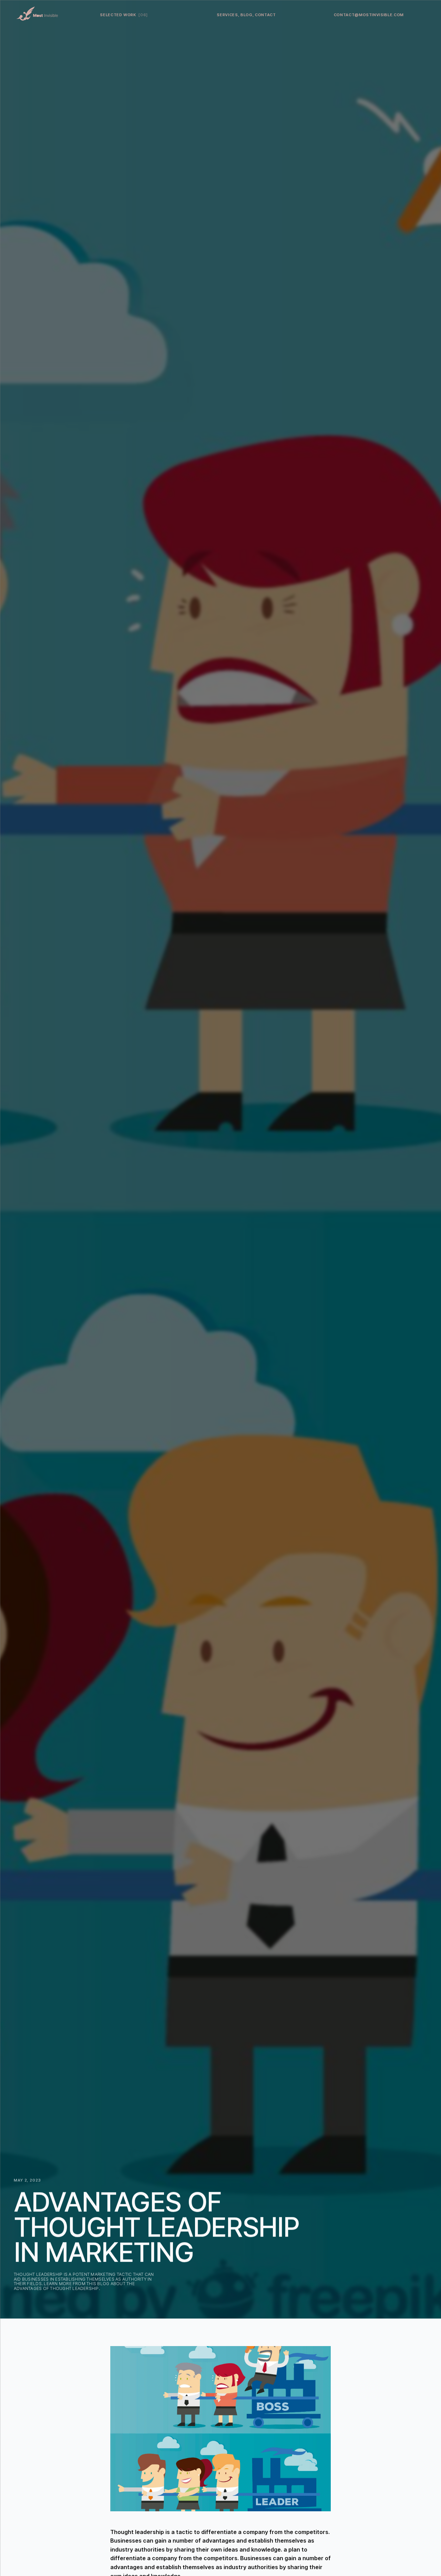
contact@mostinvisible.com (369, 15)
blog (247, 15)
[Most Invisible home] (37, 14)
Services (227, 15)
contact (265, 15)
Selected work (124, 15)
